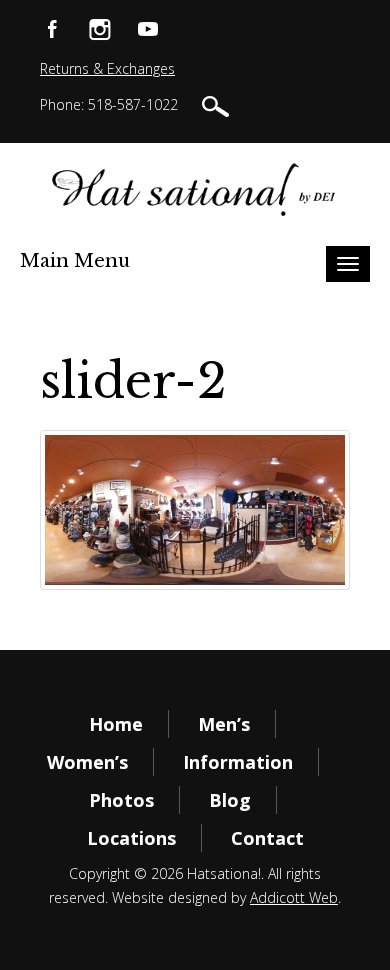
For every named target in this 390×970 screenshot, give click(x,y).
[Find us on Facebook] (52, 27)
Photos (121, 800)
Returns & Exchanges (107, 68)
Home (116, 724)
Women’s (87, 762)
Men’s (224, 724)
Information (238, 762)
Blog (230, 800)
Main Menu (75, 261)
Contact (267, 838)
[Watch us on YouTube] (148, 27)
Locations (131, 838)
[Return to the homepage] (194, 189)
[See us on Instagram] (100, 27)
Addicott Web (294, 897)
